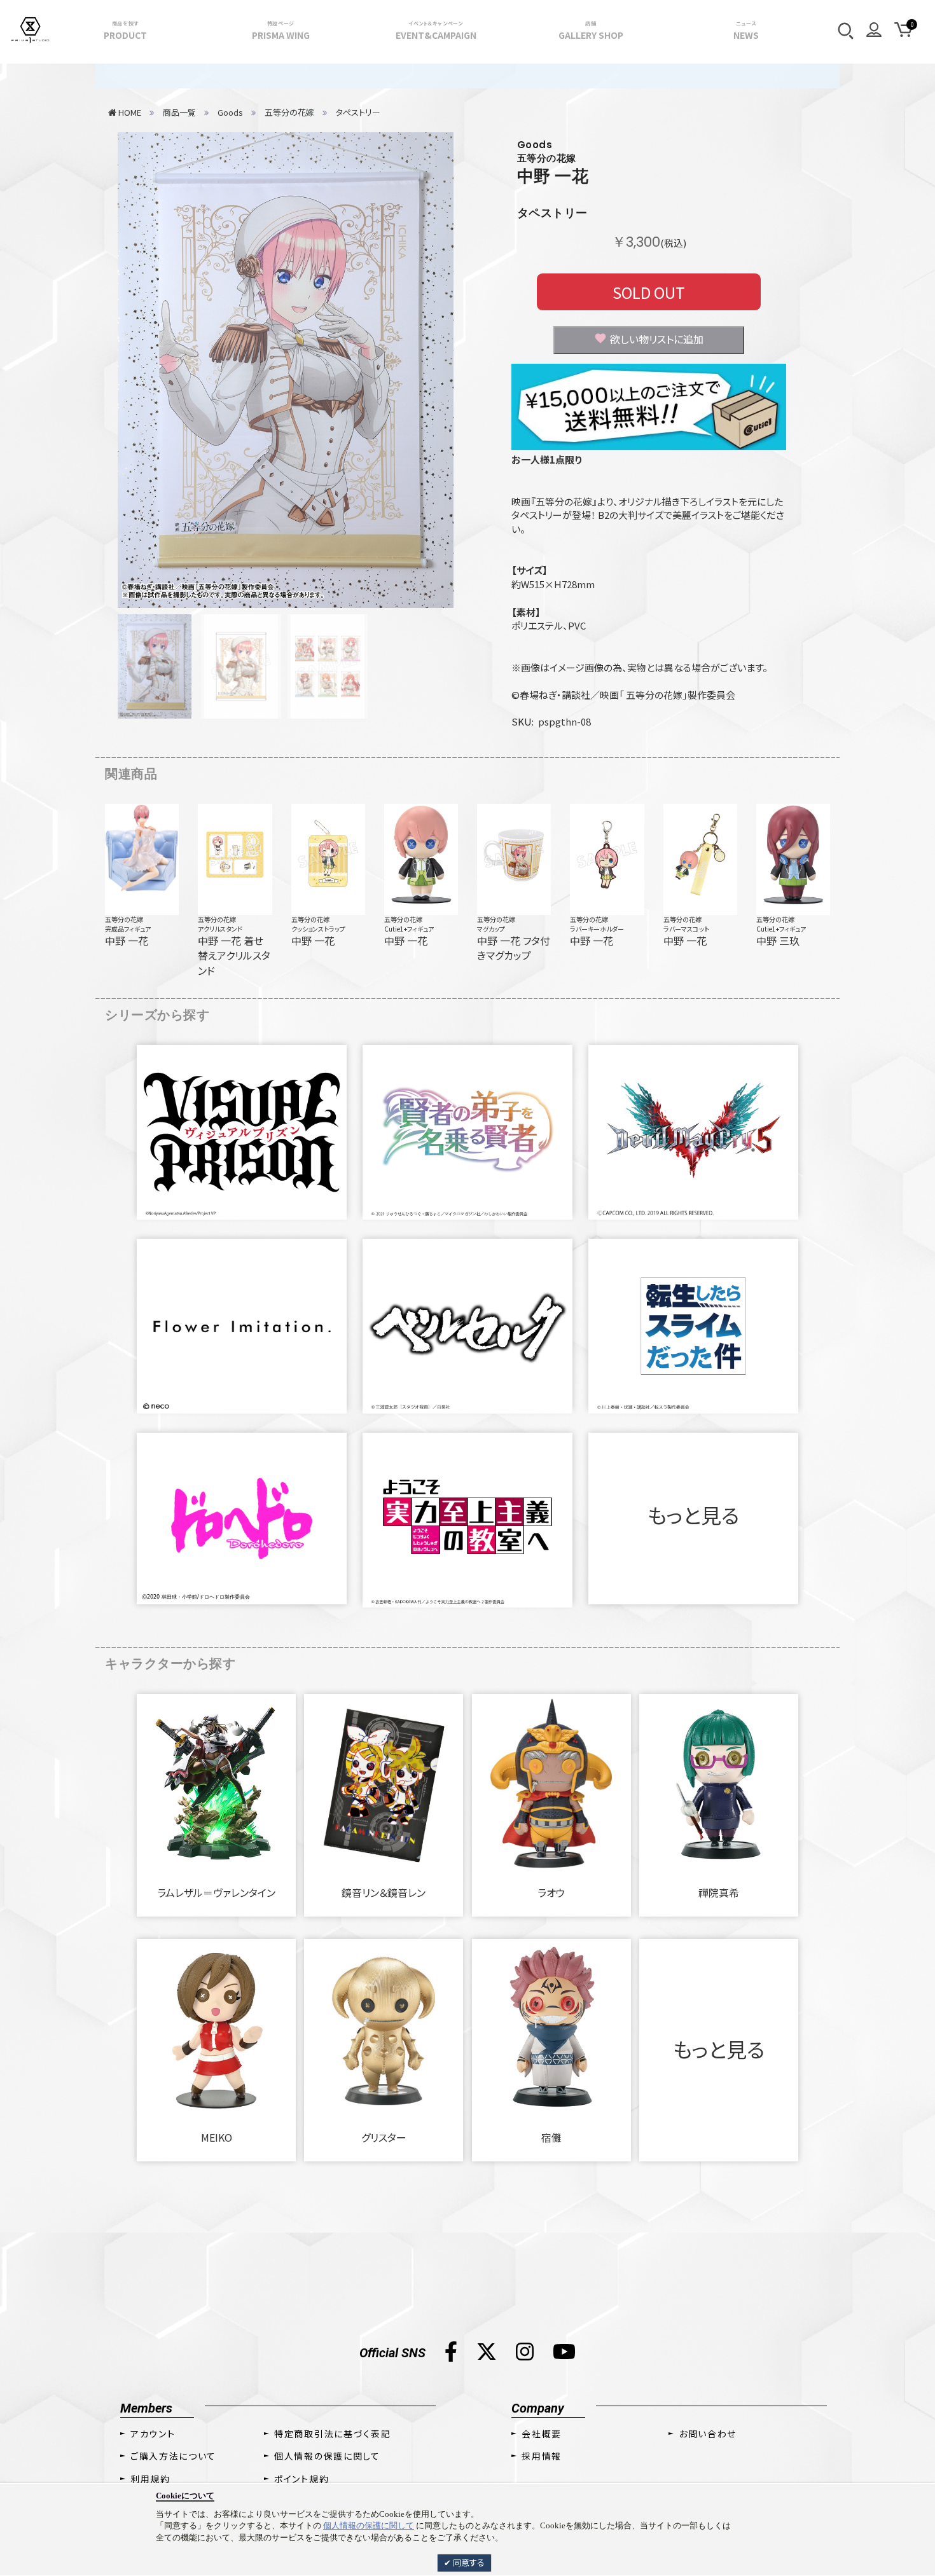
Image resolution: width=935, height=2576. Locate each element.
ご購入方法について (173, 2456)
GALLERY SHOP (591, 31)
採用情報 (542, 2456)
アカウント (153, 2434)
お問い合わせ (708, 2434)
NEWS (746, 31)
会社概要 (542, 2434)
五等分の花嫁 (124, 919)
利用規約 (150, 2479)
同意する (468, 2562)
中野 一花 (553, 176)
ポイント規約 (301, 2479)
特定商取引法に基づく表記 (332, 2434)
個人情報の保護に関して (369, 2525)
